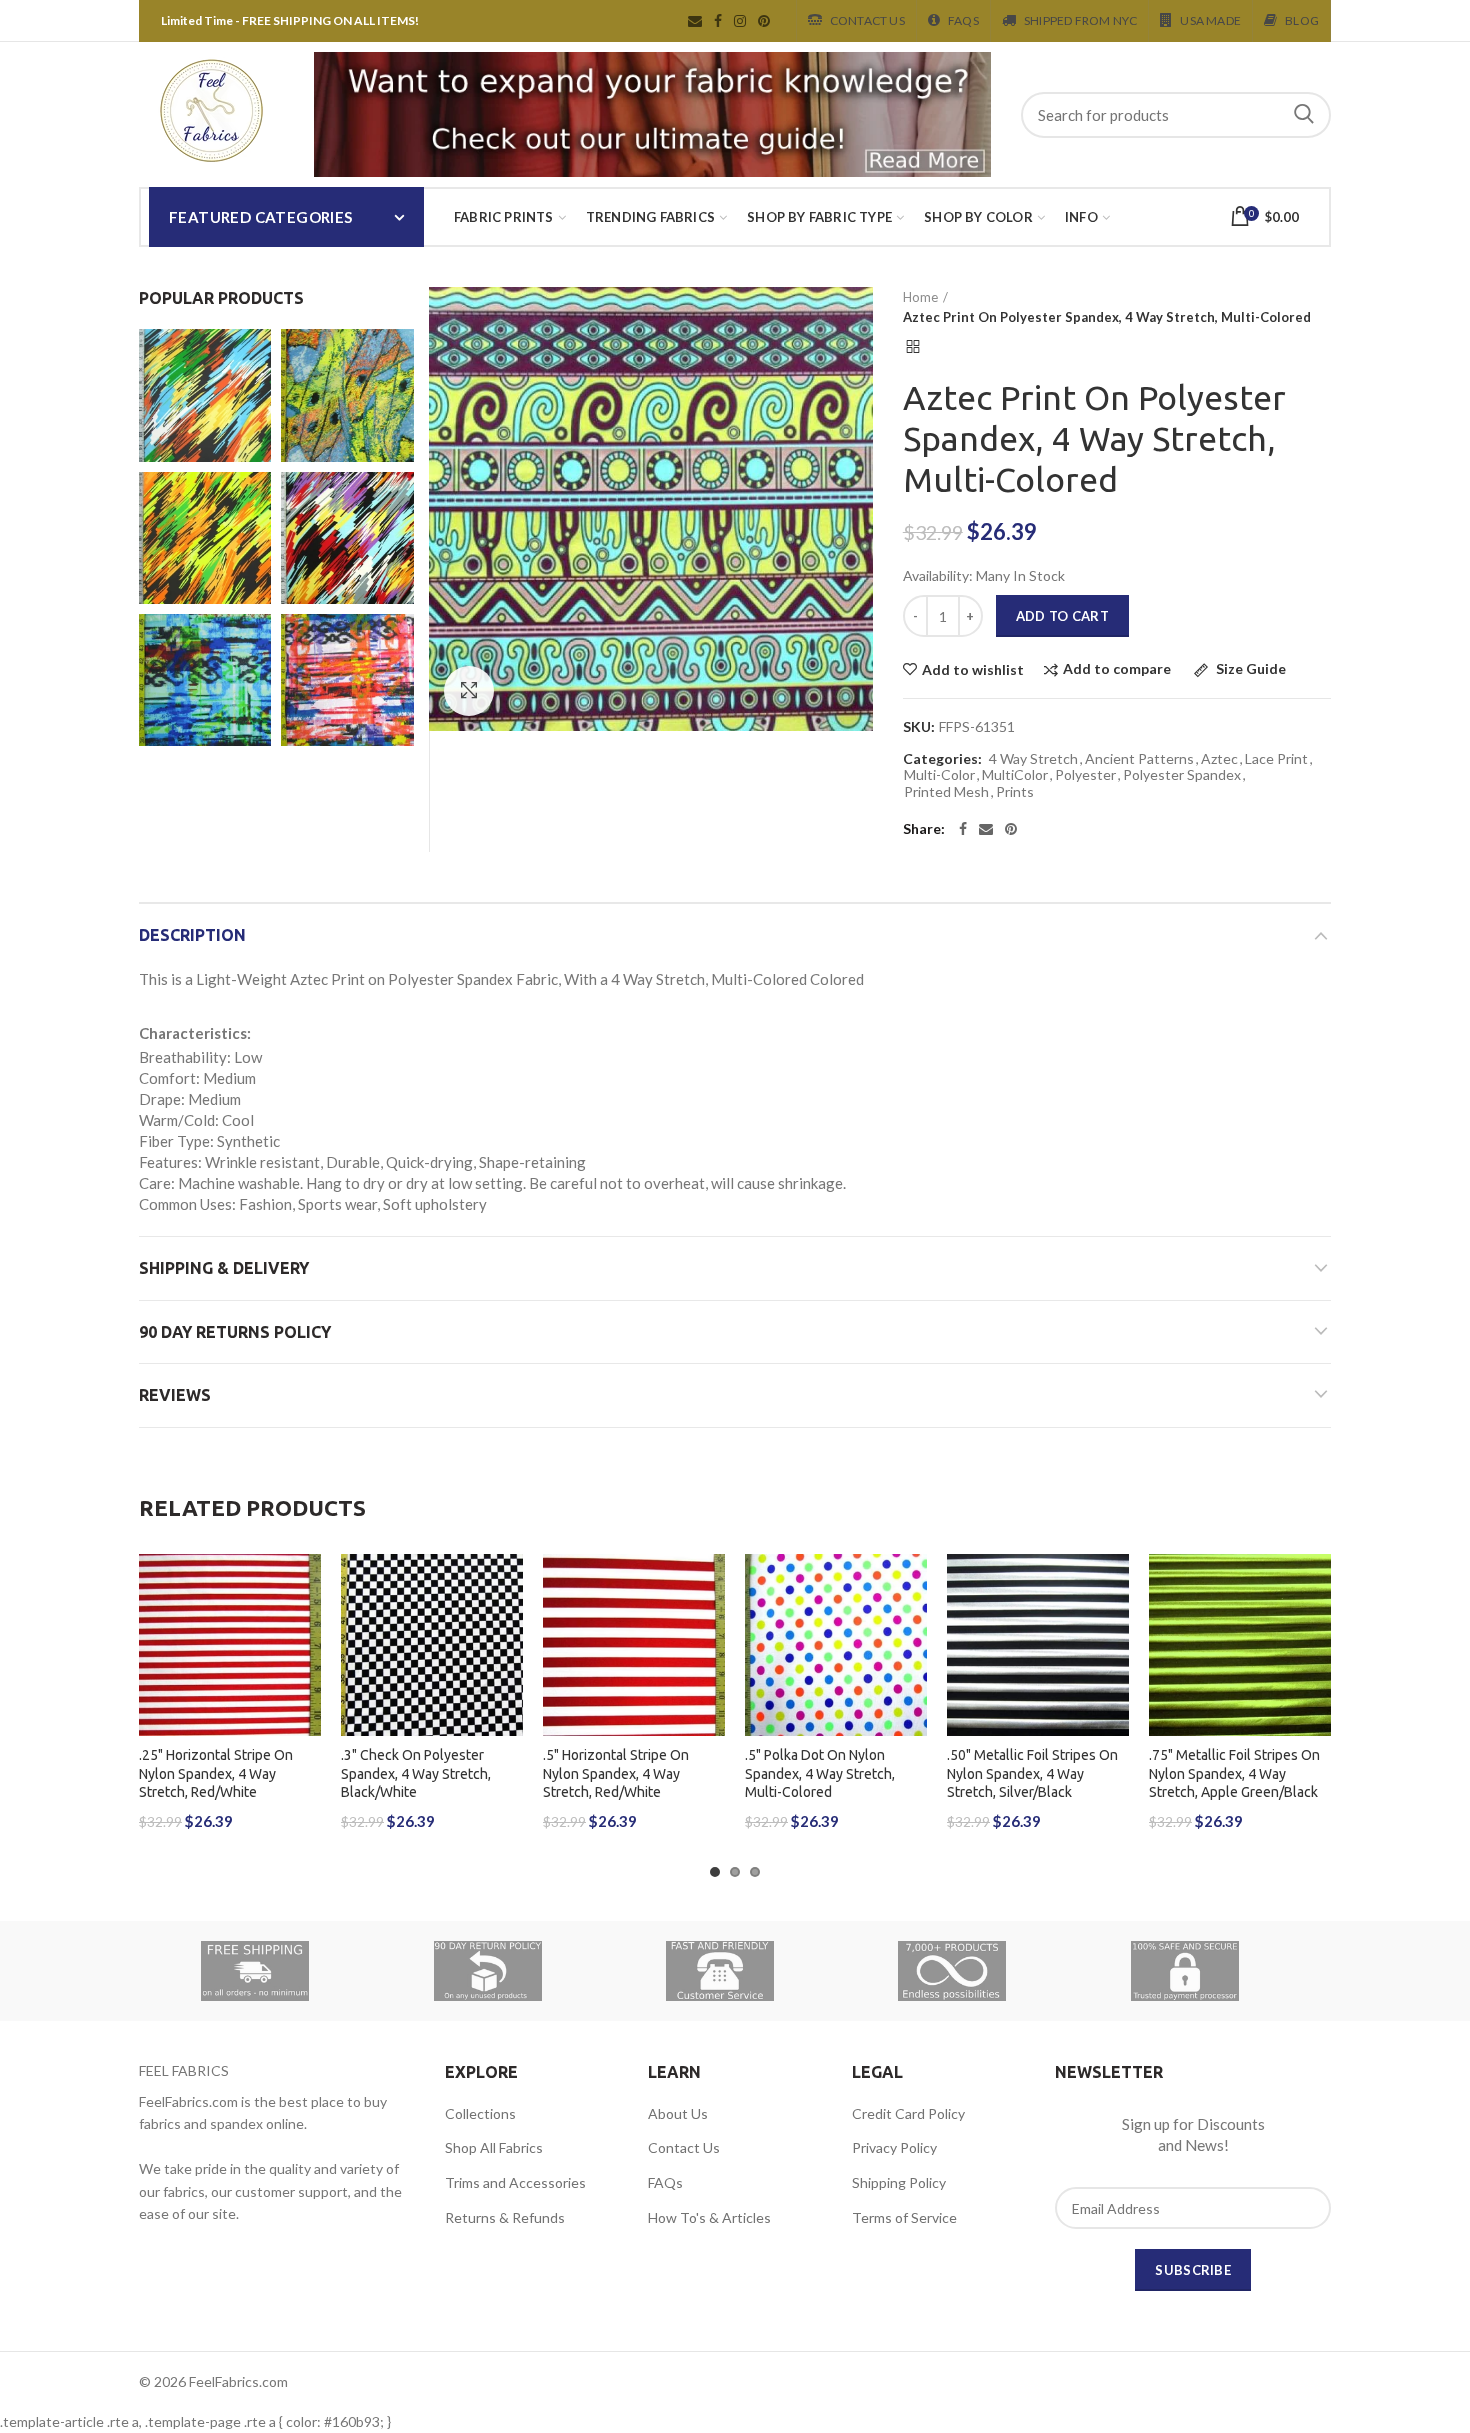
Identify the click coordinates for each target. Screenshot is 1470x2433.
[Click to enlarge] (469, 691)
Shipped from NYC (1080, 20)
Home (920, 297)
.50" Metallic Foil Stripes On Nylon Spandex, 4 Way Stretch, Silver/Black (1032, 1773)
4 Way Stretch (1033, 759)
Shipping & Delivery (224, 1268)
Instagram (740, 21)
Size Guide (1249, 669)
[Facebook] (963, 829)
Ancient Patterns (1139, 759)
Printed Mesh (946, 792)
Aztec (1219, 759)
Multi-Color (939, 775)
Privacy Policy (894, 2147)
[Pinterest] (1011, 829)
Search (1304, 115)
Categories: (942, 759)
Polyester (1085, 775)
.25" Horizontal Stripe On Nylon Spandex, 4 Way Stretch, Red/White (216, 1773)
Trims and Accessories (515, 2182)
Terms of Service (904, 2217)
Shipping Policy (899, 2182)
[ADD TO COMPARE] (306, 1631)
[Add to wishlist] (306, 1586)
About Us (678, 2113)
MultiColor (1015, 775)
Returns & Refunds (505, 2217)
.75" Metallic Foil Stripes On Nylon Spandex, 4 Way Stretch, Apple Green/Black (1234, 1773)
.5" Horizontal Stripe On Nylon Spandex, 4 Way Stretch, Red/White (616, 1773)
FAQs (665, 2182)
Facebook (718, 21)
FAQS (963, 20)
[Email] (986, 829)
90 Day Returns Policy (235, 1332)
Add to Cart (1062, 616)
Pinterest (764, 21)
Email (695, 21)
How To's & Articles (709, 2217)
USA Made (1210, 20)
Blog (1302, 20)
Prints (1015, 792)
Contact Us (867, 20)
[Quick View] (306, 1676)
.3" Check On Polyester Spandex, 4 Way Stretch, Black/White (416, 1773)
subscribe (1193, 2270)
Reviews (175, 1395)
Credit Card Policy (908, 2113)
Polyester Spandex (1182, 775)
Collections (480, 2113)
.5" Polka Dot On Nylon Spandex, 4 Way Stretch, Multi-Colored (820, 1773)
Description (192, 935)
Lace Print (1276, 759)
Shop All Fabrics (494, 2147)
